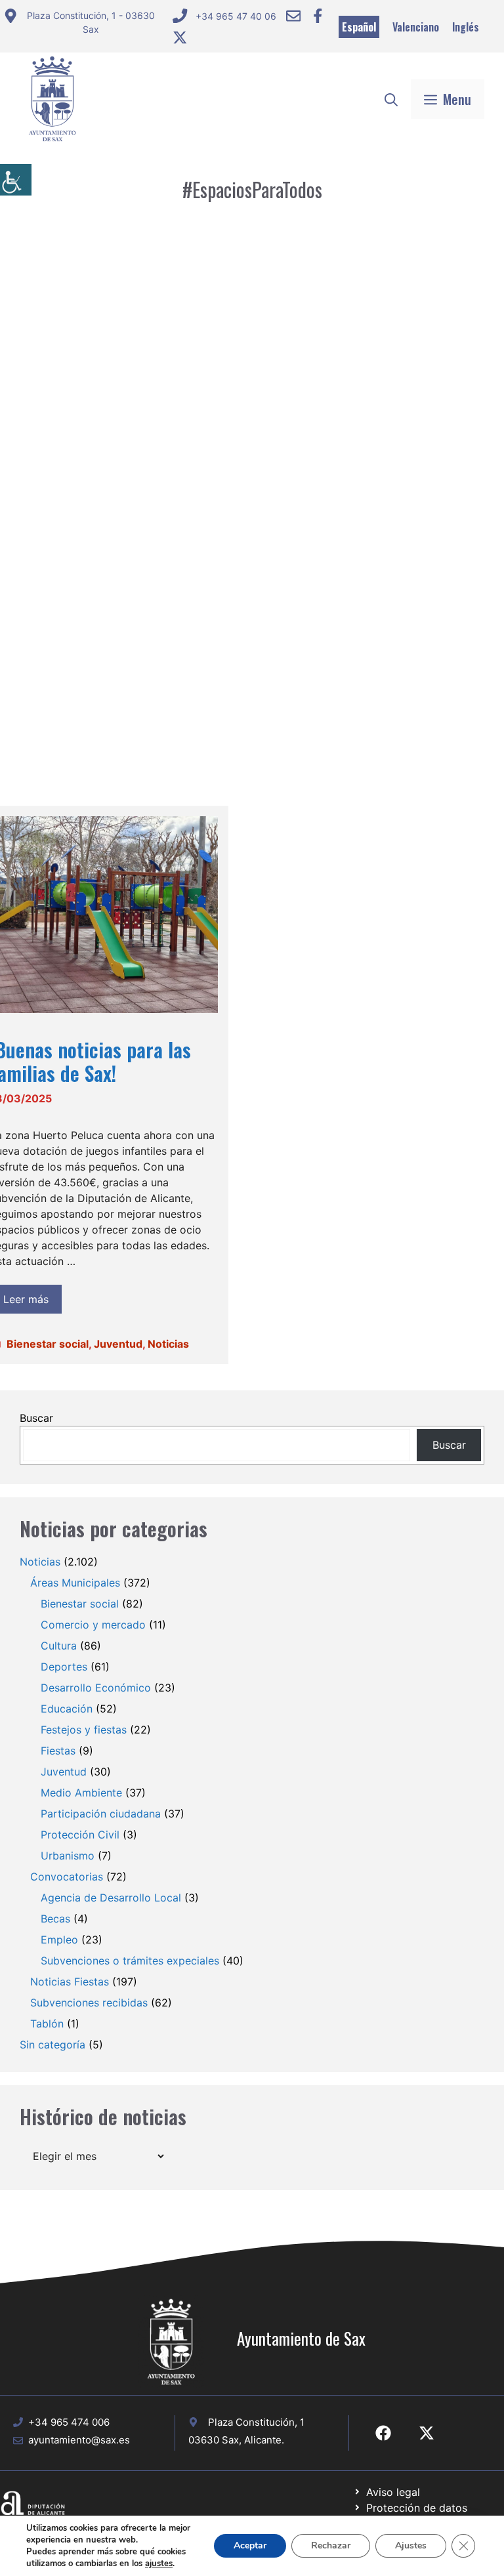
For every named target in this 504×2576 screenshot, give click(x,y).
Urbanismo (68, 1856)
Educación (67, 1709)
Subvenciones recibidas (89, 2003)
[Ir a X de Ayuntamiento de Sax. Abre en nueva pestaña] (427, 2433)
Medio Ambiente (81, 1793)
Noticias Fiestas (70, 1982)
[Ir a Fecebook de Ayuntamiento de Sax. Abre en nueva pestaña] (383, 2433)
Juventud (118, 1344)
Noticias (168, 1344)
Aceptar (250, 2545)
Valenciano (416, 27)
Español (359, 27)
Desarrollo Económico (96, 1688)
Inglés (466, 27)
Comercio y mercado (93, 1625)
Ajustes (411, 2545)
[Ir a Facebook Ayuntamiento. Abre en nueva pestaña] (318, 16)
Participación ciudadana (101, 1814)
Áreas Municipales (75, 1583)
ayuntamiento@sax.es (79, 2440)
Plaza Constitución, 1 (256, 2422)
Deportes (64, 1667)
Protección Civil (80, 1835)
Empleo (59, 1940)
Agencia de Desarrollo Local (111, 1898)
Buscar (36, 1418)
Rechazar (331, 2545)
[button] (391, 99)
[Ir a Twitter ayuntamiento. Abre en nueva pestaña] (180, 37)
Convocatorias (67, 1877)
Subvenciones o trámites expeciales (130, 1961)
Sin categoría (52, 2045)
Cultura (59, 1646)
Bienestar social (48, 1344)
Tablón (47, 2024)
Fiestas (58, 1751)
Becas (55, 1919)
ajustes (159, 2564)
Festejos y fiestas (84, 1730)
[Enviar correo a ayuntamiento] (293, 16)
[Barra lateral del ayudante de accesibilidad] (16, 180)
